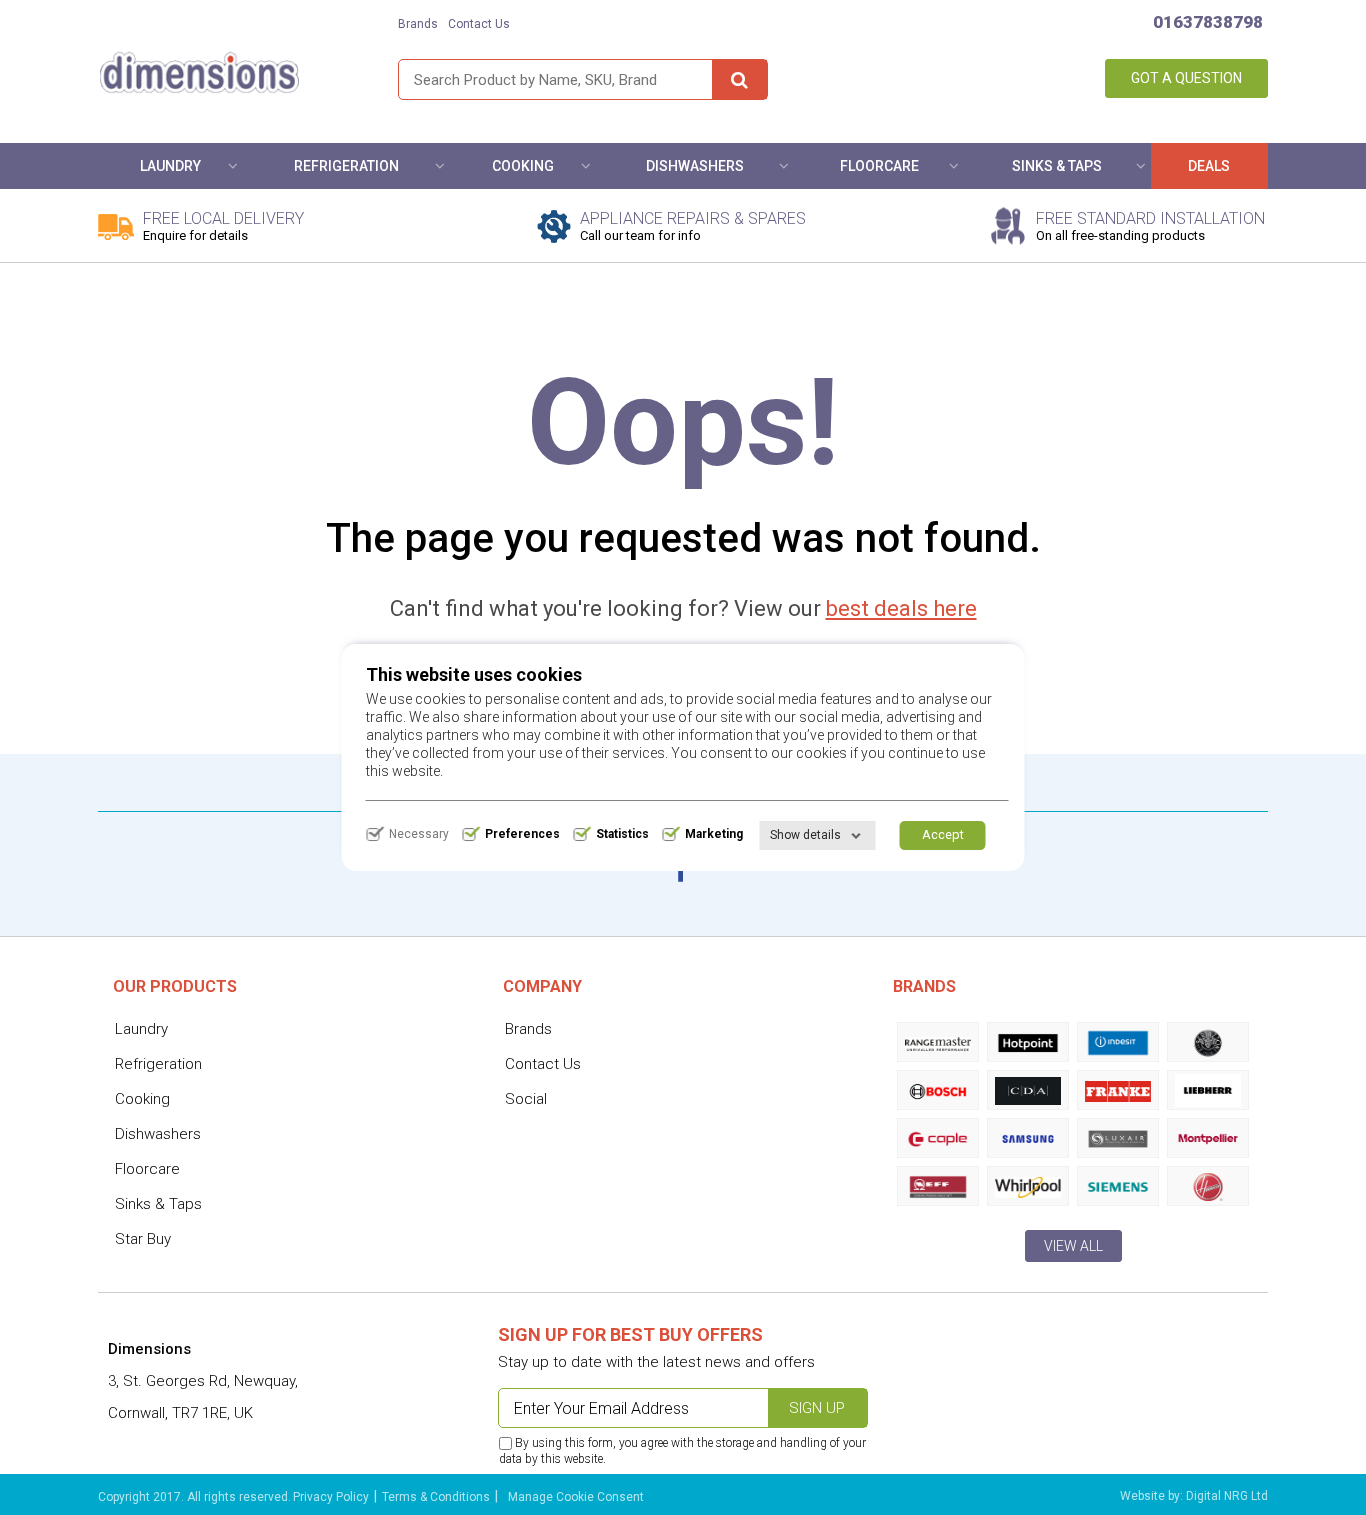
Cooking (523, 166)
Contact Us (479, 24)
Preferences (522, 834)
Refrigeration (346, 166)
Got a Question (1186, 78)
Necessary (419, 834)
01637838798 (1208, 22)
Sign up (817, 1408)
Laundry (170, 166)
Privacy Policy (331, 1497)
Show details (805, 835)
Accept (943, 834)
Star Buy (143, 1239)
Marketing (714, 834)
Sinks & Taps (1057, 166)
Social (526, 1099)
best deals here (901, 608)
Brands (418, 24)
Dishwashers (695, 166)
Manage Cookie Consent (576, 1497)
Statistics (622, 834)
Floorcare (879, 166)
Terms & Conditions (436, 1497)
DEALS (1209, 166)
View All (1073, 1246)
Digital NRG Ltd (1227, 1496)
